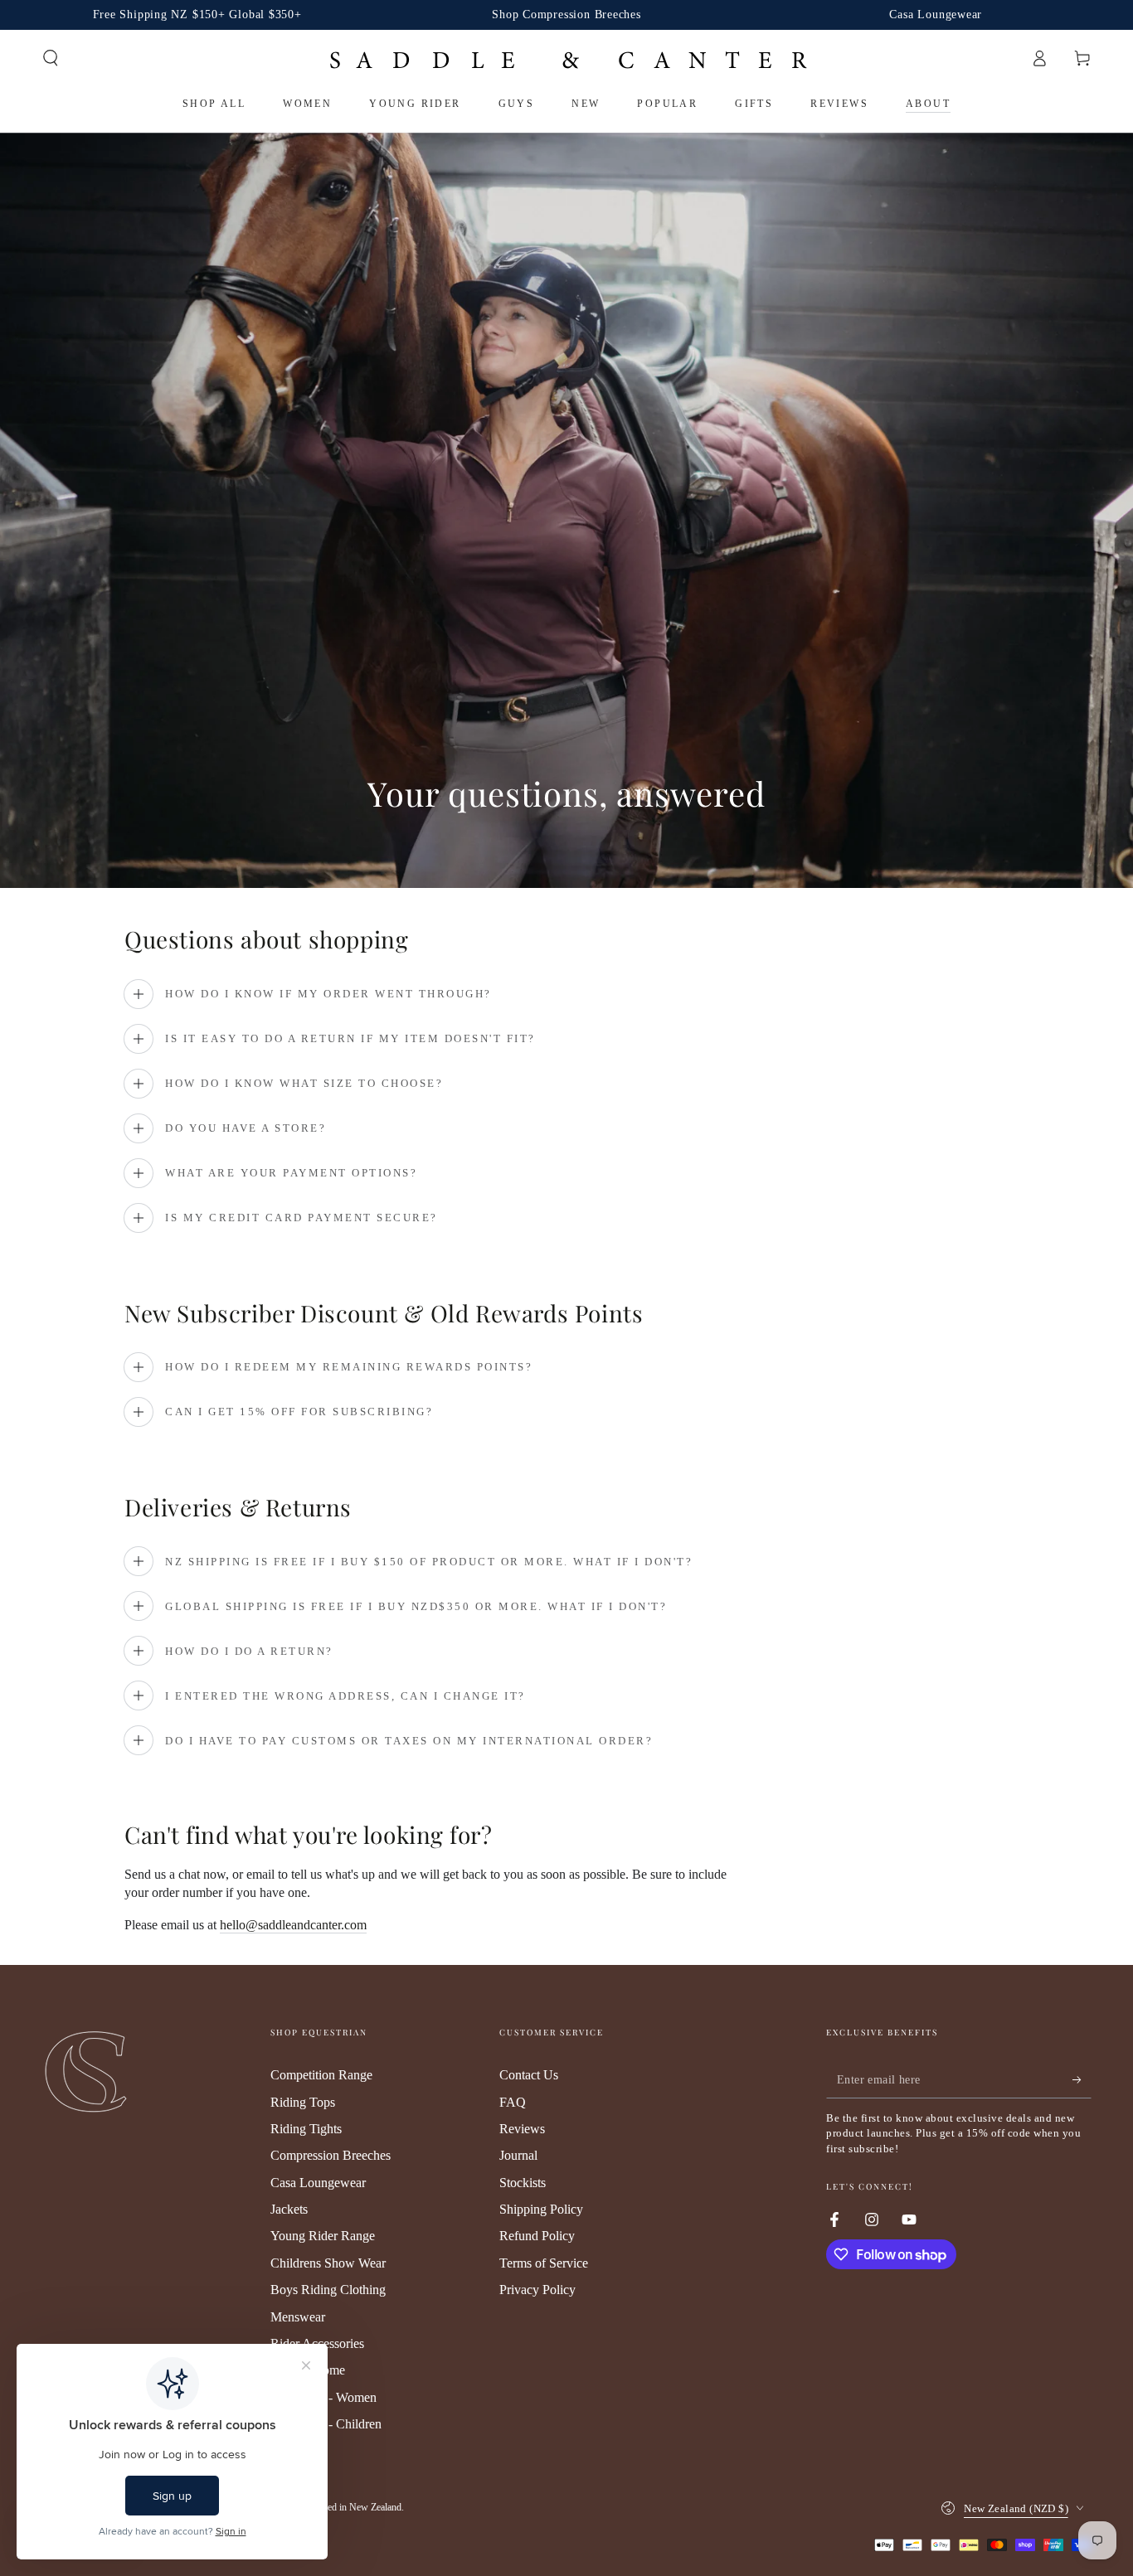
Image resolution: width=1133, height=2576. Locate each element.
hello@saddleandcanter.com (293, 1925)
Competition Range (321, 2075)
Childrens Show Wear (328, 2263)
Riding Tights (306, 2129)
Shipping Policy (541, 2209)
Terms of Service (544, 2263)
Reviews (522, 2129)
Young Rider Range (323, 2236)
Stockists (523, 2183)
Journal (518, 2155)
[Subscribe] (1082, 2079)
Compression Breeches (331, 2155)
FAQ (513, 2102)
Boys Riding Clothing (328, 2290)
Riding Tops (303, 2102)
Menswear (298, 2317)
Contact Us (529, 2075)
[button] (51, 58)
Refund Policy (537, 2236)
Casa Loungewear (318, 2183)
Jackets (289, 2209)
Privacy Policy (537, 2290)
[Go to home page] (567, 58)
